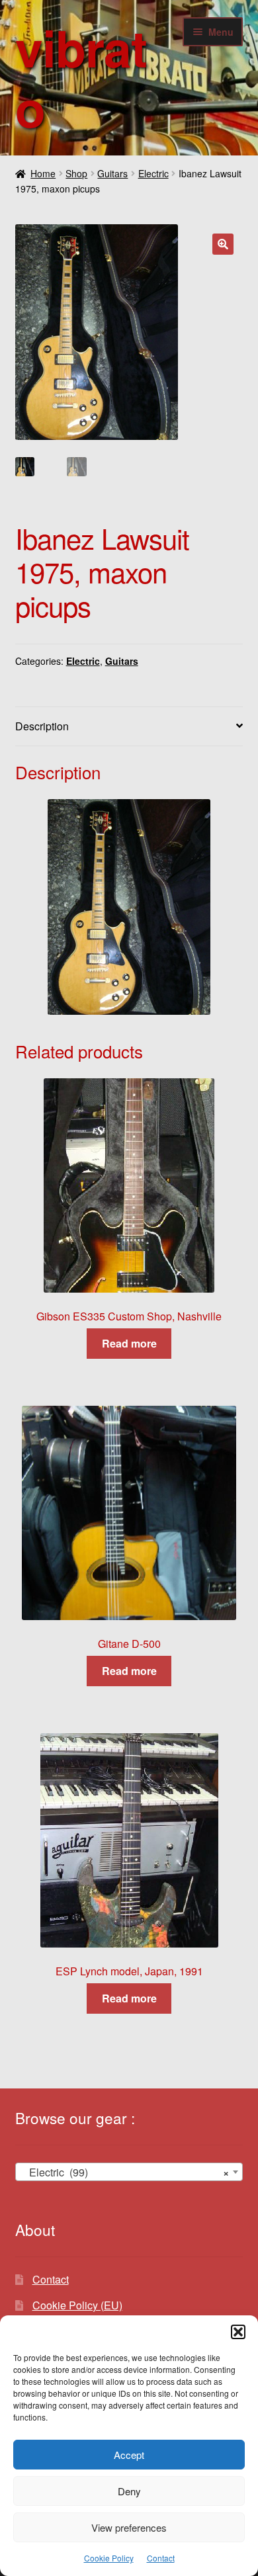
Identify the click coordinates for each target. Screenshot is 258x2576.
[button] (238, 2332)
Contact (161, 2558)
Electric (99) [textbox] (125, 2172)
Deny (129, 2491)
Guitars (112, 173)
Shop (76, 173)
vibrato (81, 77)
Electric (153, 173)
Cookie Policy (109, 2558)
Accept (129, 2455)
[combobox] (129, 2172)
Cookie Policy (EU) (77, 2305)
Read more (129, 1343)
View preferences (129, 2527)
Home (43, 173)
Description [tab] (42, 726)
